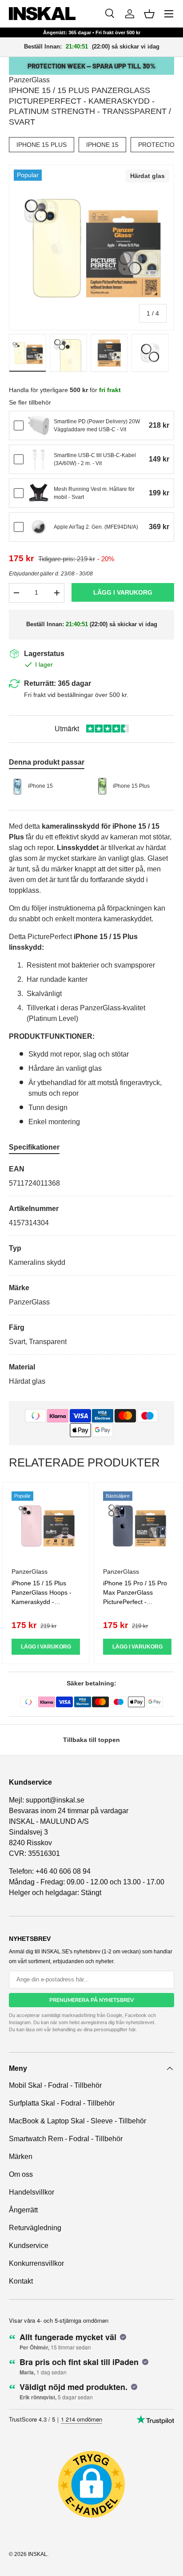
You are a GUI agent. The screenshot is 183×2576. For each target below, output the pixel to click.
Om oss (21, 2174)
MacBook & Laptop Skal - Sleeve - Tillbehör (78, 2121)
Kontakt (21, 2281)
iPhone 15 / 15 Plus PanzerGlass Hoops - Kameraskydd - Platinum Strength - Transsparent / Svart (42, 1602)
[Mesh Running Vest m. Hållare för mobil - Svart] (39, 493)
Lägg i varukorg (123, 592)
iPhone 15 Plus (42, 145)
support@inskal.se (55, 1800)
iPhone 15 (102, 145)
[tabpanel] (91, 1275)
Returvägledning (35, 2228)
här (132, 2029)
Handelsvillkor (32, 2192)
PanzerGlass (29, 80)
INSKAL (38, 2554)
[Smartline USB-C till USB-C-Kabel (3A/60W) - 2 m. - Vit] (39, 459)
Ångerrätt (23, 2210)
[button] (149, 14)
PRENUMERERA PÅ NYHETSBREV (92, 2000)
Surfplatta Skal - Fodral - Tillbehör (62, 2103)
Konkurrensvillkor (36, 2263)
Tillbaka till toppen (91, 1740)
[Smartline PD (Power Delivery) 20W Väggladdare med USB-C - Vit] (39, 425)
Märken (21, 2157)
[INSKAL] (42, 14)
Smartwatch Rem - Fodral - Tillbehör (66, 2139)
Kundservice (29, 2246)
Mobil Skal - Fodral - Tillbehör (55, 2085)
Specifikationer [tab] (34, 1147)
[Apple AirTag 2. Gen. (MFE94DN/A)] (39, 527)
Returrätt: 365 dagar (58, 683)
